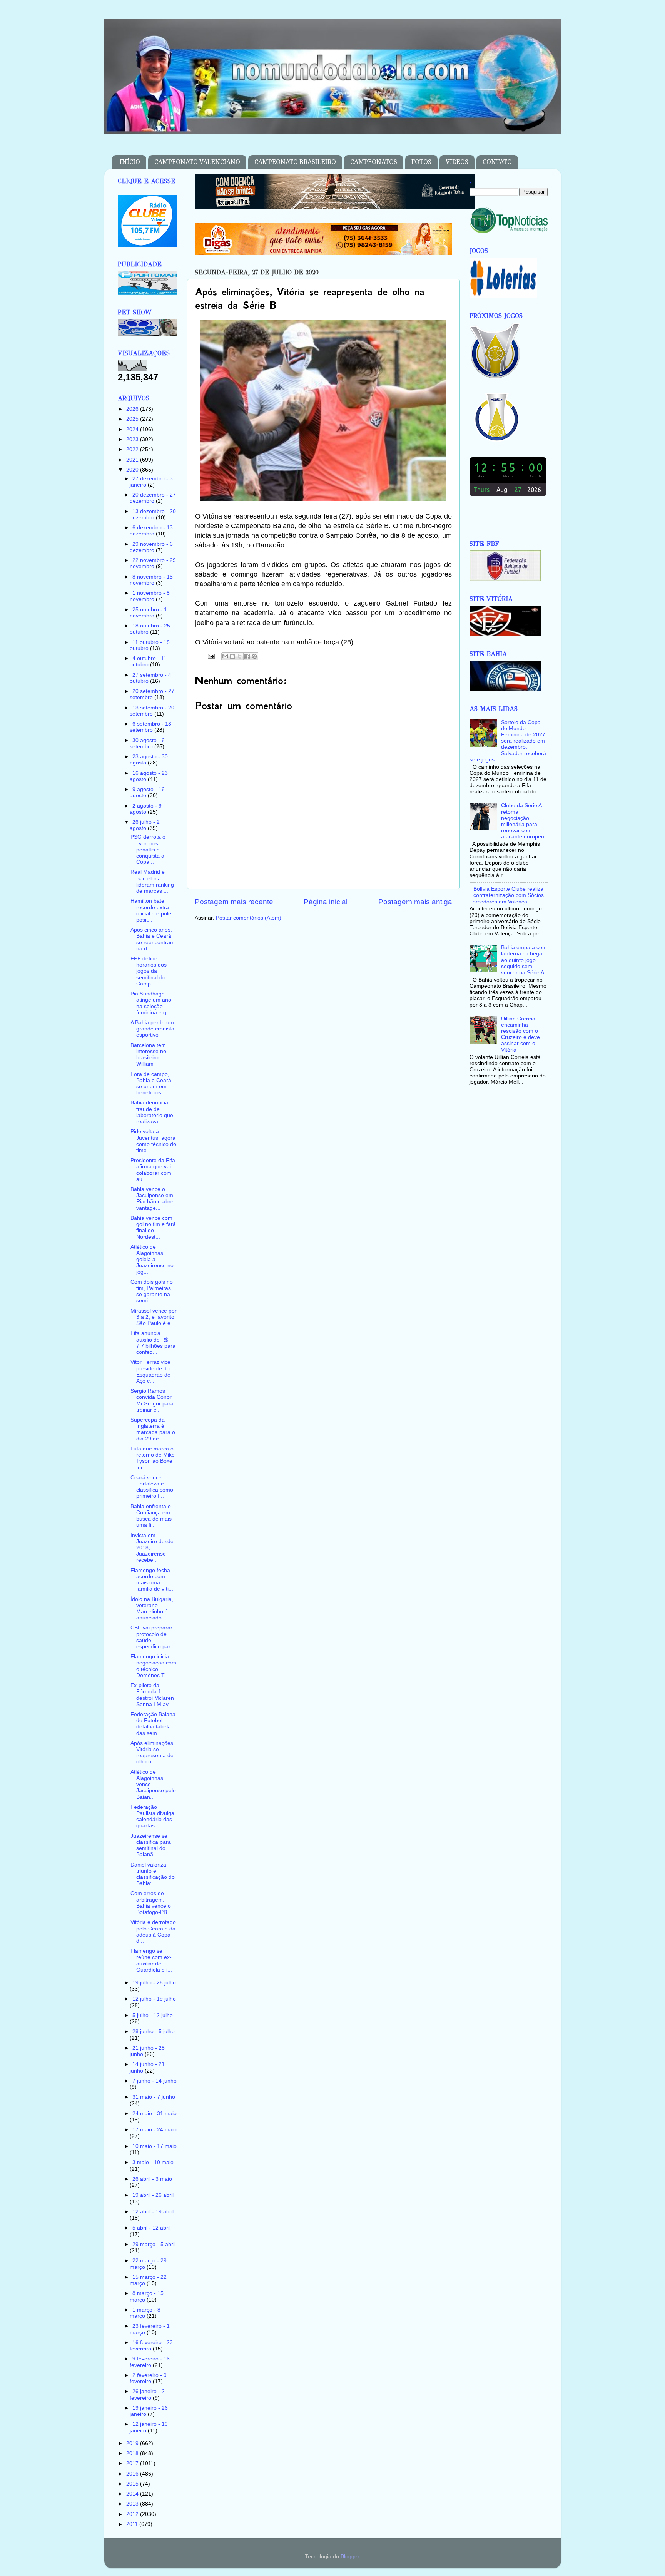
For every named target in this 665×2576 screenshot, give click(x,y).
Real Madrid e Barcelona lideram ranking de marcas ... (152, 882)
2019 (133, 2443)
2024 (133, 429)
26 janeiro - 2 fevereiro (147, 2395)
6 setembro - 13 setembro (150, 727)
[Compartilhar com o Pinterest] (254, 656)
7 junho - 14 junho (155, 2081)
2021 (133, 460)
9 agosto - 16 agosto (147, 792)
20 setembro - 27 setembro (152, 694)
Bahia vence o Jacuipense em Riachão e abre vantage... (152, 1199)
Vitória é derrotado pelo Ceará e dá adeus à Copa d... (153, 1932)
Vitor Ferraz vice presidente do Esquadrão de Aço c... (150, 1372)
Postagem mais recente (234, 902)
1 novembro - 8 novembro (150, 596)
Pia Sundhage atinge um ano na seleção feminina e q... (151, 1003)
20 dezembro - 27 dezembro (153, 498)
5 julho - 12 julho (153, 2015)
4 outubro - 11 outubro (148, 662)
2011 (133, 2524)
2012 (133, 2514)
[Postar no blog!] (232, 656)
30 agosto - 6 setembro (147, 744)
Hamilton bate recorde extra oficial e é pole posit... (151, 910)
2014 (133, 2494)
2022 (133, 449)
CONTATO (497, 162)
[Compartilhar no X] (240, 656)
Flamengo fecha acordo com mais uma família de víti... (152, 1580)
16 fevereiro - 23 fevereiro (151, 2346)
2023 (133, 439)
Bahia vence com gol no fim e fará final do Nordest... (153, 1228)
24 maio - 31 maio (155, 2113)
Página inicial (326, 902)
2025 (133, 419)
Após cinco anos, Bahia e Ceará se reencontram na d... (153, 939)
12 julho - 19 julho (154, 1999)
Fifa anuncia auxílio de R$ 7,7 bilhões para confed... (153, 1343)
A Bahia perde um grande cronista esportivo (152, 1029)
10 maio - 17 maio (155, 2146)
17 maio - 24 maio (155, 2130)
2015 (133, 2484)
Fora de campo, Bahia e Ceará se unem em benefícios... (151, 1084)
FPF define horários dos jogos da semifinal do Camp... (149, 971)
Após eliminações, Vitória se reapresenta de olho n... (153, 1753)
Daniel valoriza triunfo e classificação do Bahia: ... (153, 1874)
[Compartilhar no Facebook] (247, 656)
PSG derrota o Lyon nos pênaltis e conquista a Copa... (148, 850)
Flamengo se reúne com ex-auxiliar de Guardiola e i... (151, 1960)
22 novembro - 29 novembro (153, 563)
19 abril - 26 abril (153, 2195)
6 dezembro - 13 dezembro (151, 531)
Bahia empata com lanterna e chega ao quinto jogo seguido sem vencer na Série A (524, 960)
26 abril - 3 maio (152, 2179)
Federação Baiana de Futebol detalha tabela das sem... (153, 1724)
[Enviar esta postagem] (211, 656)
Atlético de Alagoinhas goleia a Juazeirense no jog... (152, 1260)
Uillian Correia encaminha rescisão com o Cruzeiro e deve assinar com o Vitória (520, 1034)
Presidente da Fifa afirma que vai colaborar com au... (153, 1170)
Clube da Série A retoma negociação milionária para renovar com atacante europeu (523, 821)
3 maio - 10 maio (153, 2162)
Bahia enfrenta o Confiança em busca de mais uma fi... (151, 1516)
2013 (133, 2504)
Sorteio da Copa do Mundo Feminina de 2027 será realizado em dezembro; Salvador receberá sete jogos (508, 741)
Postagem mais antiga (415, 902)
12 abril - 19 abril (153, 2212)
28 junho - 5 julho (154, 2032)
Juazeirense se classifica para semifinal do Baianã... (151, 1845)
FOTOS (421, 162)
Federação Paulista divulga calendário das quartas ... (152, 1817)
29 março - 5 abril (154, 2244)
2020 (133, 470)
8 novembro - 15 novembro (151, 580)
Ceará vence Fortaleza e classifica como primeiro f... (152, 1487)
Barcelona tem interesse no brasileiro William (148, 1055)
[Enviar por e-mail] (225, 656)
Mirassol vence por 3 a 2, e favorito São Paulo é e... (154, 1317)
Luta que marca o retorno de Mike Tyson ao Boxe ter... (153, 1458)
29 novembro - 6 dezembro (151, 547)
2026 (133, 409)
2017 (133, 2463)
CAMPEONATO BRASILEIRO (295, 162)
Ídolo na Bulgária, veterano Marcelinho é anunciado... (152, 1609)
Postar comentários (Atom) (249, 918)
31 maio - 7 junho (154, 2097)
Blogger (350, 2557)
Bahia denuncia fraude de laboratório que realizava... (152, 1112)
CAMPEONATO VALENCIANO (197, 162)
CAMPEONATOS (374, 162)
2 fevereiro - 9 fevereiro (148, 2378)
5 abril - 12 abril (151, 2228)
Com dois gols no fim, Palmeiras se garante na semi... (152, 1291)
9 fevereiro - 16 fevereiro (150, 2362)
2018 (133, 2453)
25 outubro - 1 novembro (148, 613)
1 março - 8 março (145, 2313)
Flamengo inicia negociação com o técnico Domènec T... (153, 1666)
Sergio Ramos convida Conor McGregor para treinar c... (152, 1400)
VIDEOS (457, 162)
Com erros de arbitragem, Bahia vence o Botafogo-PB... (151, 1903)
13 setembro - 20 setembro (152, 711)
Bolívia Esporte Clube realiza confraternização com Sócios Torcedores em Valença (507, 895)
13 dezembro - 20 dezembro (153, 514)
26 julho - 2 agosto (145, 825)
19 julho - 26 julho (154, 1983)
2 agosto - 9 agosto (146, 809)
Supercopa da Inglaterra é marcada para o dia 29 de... (153, 1429)
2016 (133, 2474)
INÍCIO (130, 162)
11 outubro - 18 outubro (150, 645)
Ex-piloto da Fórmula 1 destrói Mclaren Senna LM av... (152, 1695)
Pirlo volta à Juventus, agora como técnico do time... (153, 1141)
